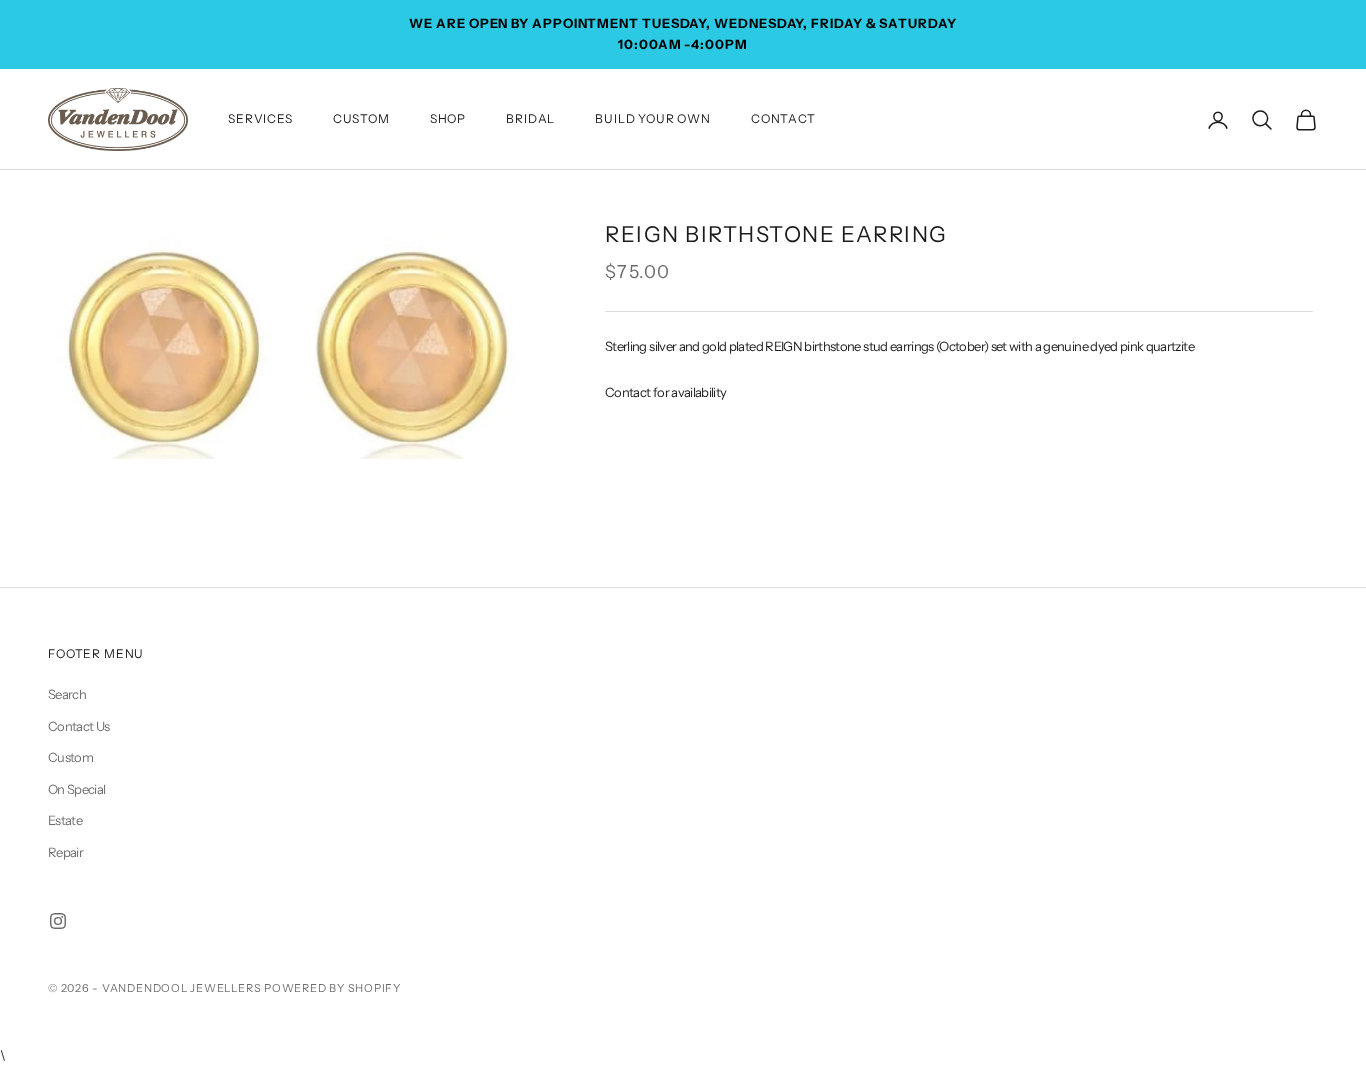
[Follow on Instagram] (58, 921)
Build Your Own (653, 118)
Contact (783, 118)
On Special (77, 789)
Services (260, 118)
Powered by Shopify (332, 988)
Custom (361, 118)
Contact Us (79, 726)
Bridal (530, 118)
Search (67, 694)
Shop (448, 118)
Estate (65, 820)
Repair (65, 852)
